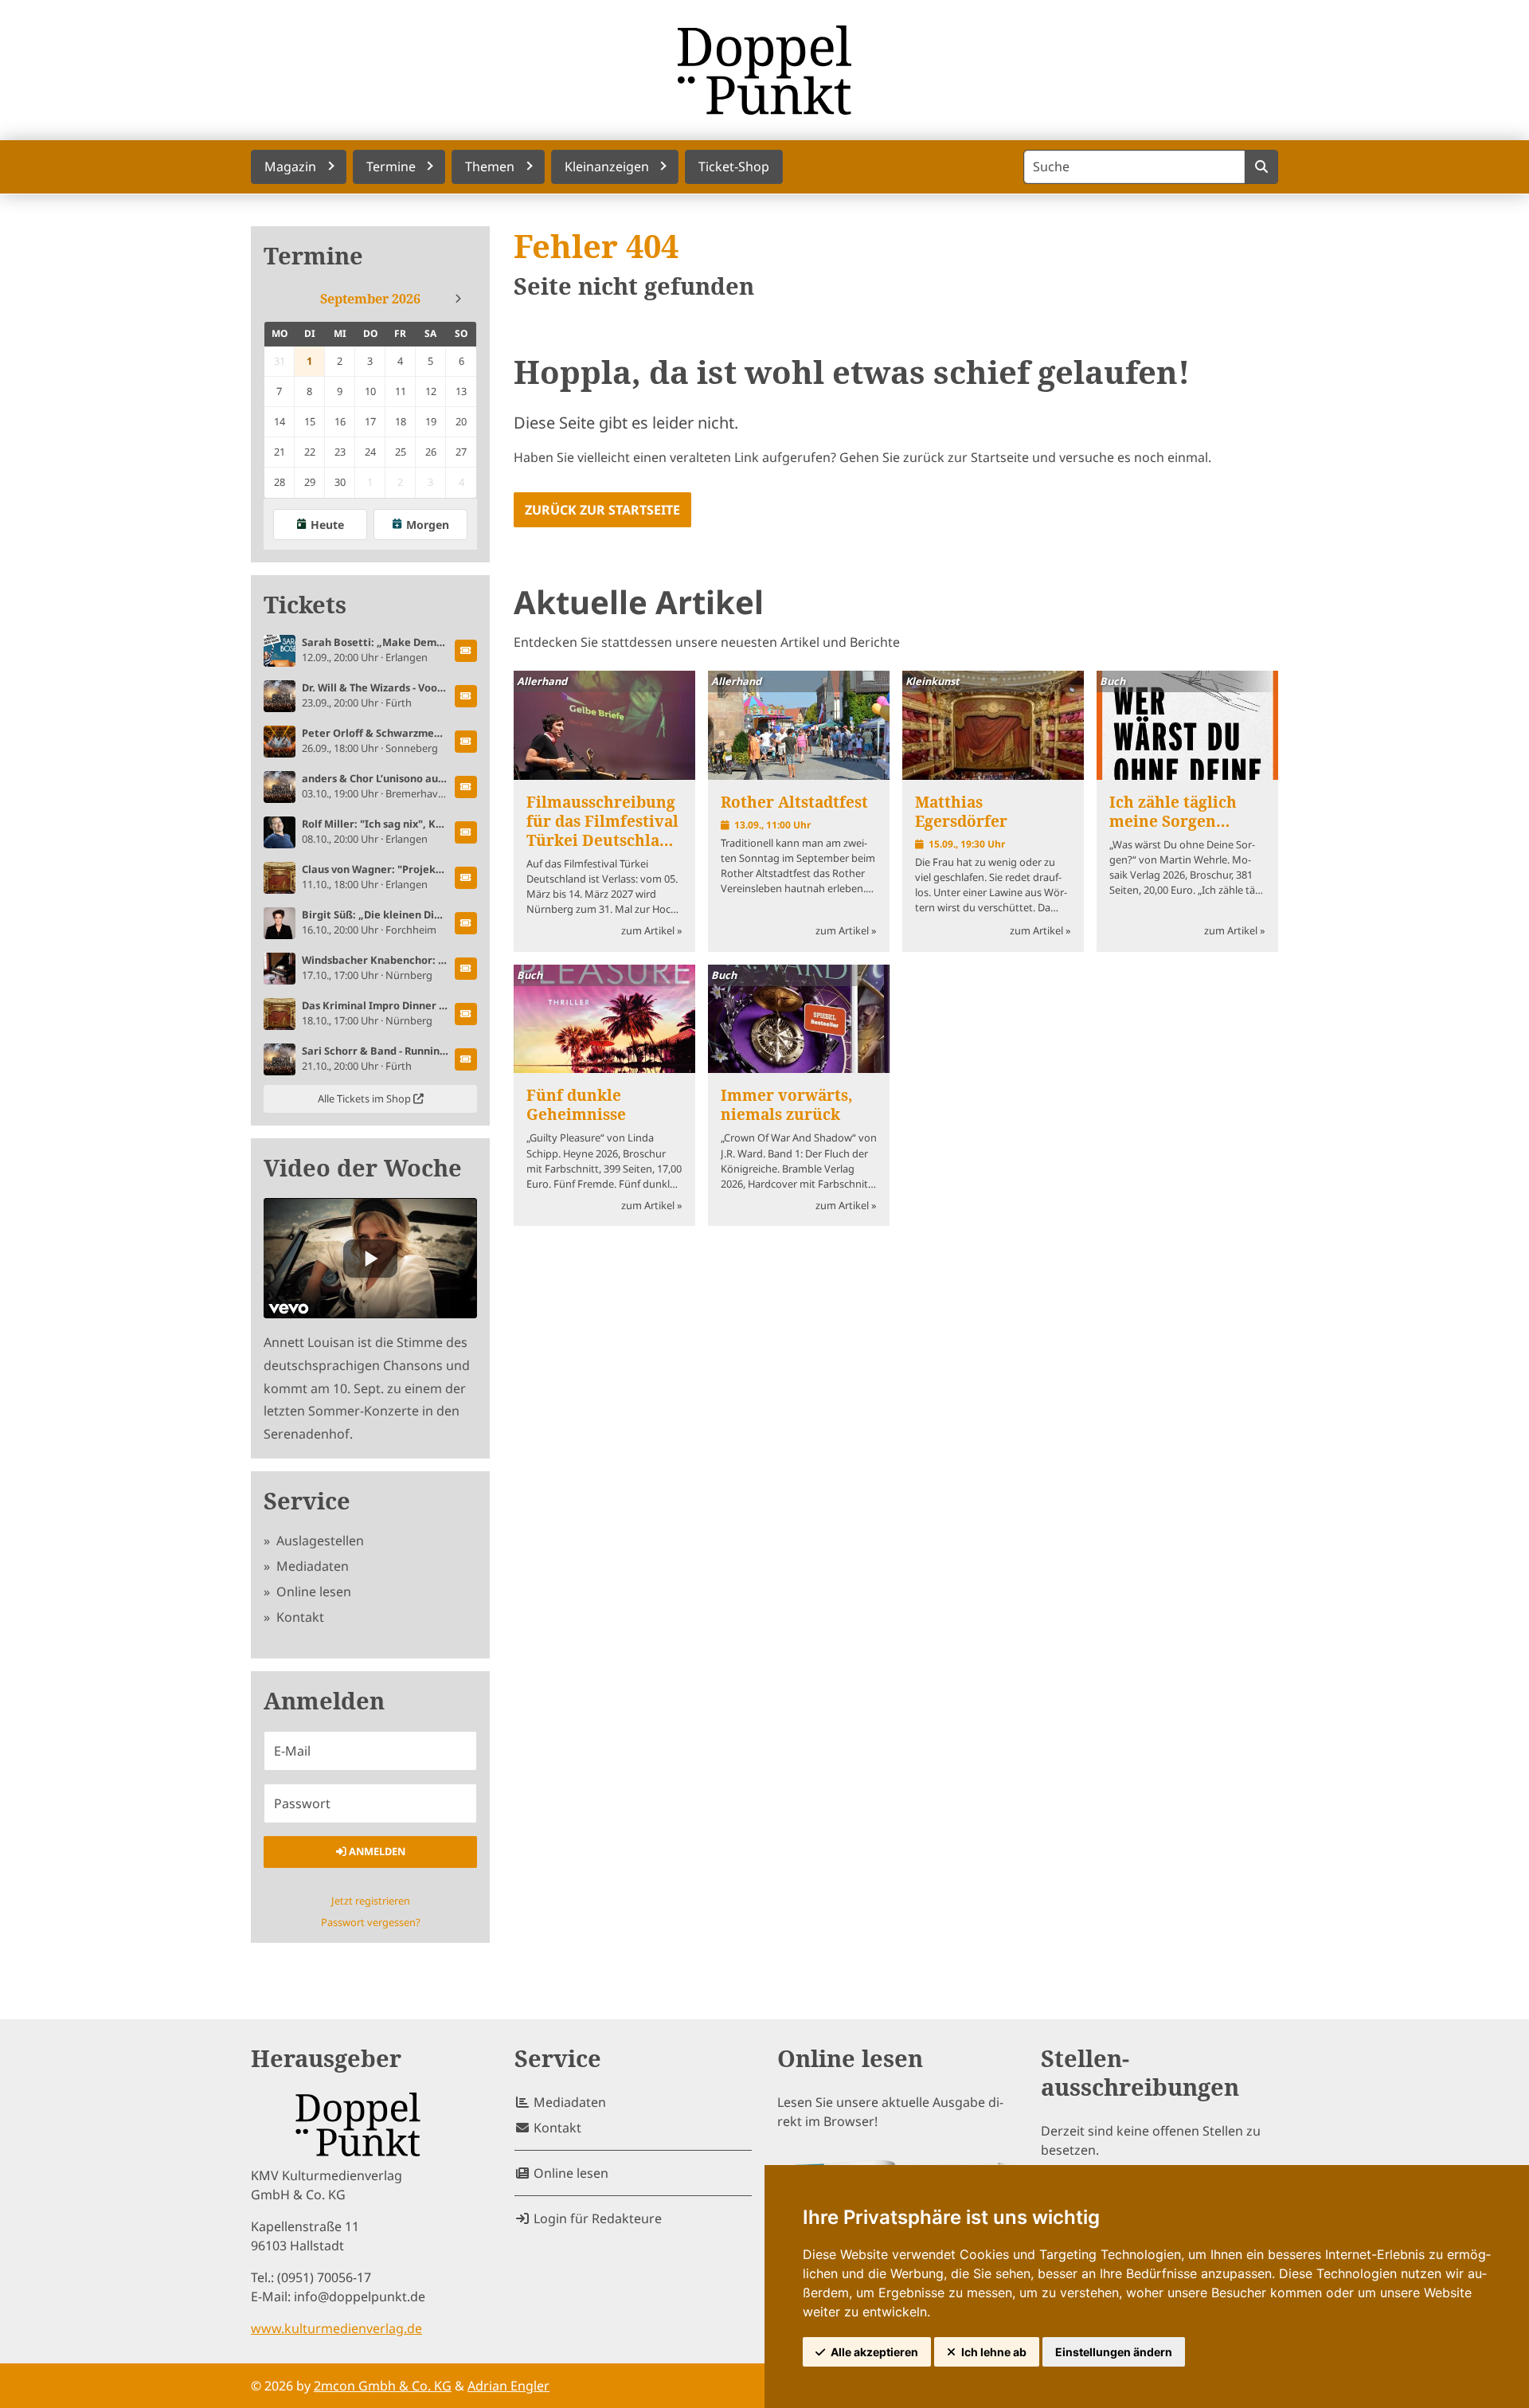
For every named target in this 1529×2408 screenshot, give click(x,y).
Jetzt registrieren (371, 1901)
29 (310, 482)
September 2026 (370, 299)
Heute (327, 525)
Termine (313, 256)
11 (401, 391)
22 (310, 452)
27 (461, 452)
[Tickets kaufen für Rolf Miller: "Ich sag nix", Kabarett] (466, 832)
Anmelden (376, 1851)
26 (431, 452)
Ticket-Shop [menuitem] (734, 166)
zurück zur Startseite (602, 510)
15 (310, 421)
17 (370, 421)
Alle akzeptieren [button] (874, 2352)
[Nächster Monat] (458, 299)
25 (401, 452)
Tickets (305, 605)
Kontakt (299, 1617)
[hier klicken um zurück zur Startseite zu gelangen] (764, 70)
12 (431, 391)
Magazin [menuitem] (290, 166)
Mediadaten (311, 1566)
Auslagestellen (319, 1541)
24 (370, 452)
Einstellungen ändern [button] (1114, 2352)
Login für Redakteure (596, 2218)
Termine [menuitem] (391, 166)
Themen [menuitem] (490, 166)
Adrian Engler (508, 2386)
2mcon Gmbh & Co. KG (383, 2386)
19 (431, 421)
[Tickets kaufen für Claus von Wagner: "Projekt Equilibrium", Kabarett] (466, 878)
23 (340, 452)
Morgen (428, 525)
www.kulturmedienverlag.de (336, 2328)
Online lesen (312, 1592)
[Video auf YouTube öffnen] (370, 1258)
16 (340, 421)
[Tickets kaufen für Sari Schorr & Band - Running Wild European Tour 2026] (466, 1059)
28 (280, 482)
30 (340, 482)
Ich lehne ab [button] (994, 2352)
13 (461, 391)
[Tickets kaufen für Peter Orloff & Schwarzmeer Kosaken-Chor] (466, 742)
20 (461, 421)
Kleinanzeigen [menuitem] (607, 166)
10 (370, 391)
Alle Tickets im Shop (366, 1098)
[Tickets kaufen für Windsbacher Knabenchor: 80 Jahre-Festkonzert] (466, 969)
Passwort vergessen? (371, 1922)
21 (280, 452)
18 (401, 421)
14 (280, 421)
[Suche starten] (1261, 167)
